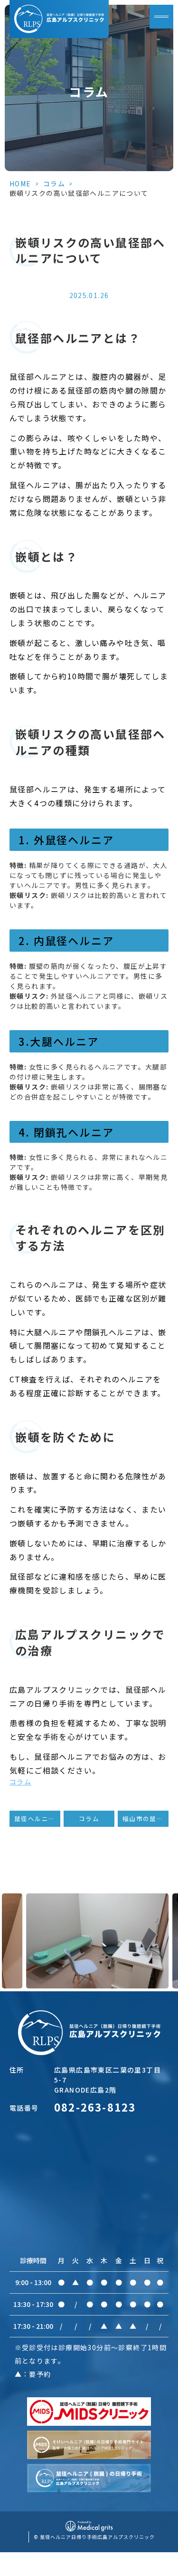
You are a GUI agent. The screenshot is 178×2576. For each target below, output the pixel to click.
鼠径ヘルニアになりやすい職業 (37, 1819)
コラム (54, 183)
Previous (9, 1920)
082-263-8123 (95, 2107)
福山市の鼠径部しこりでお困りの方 (145, 1819)
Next (169, 1920)
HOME (20, 183)
